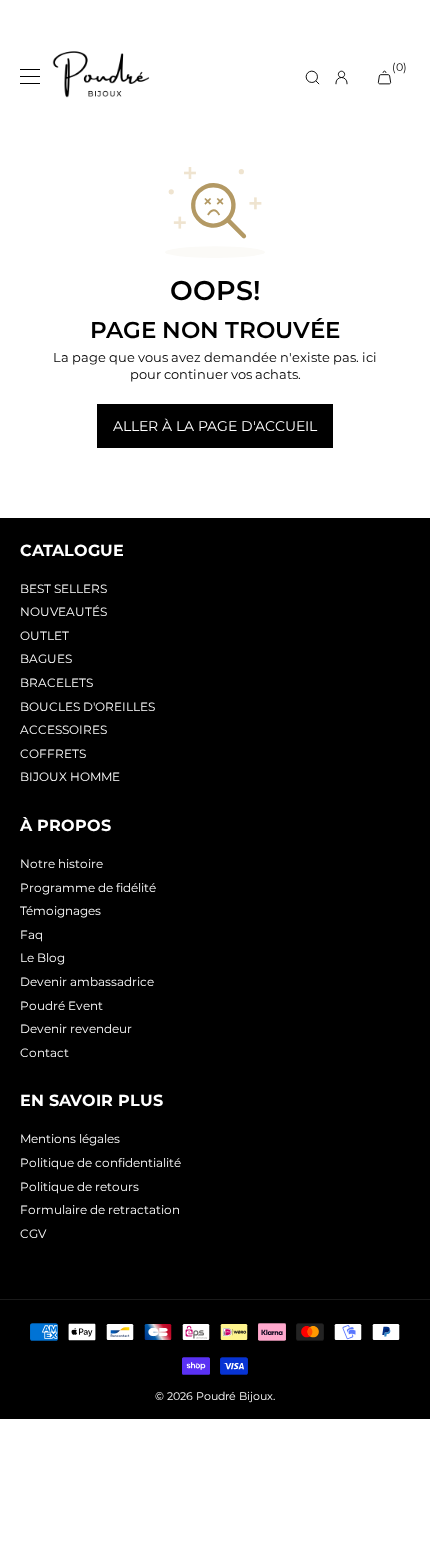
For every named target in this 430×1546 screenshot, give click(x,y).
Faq (31, 934)
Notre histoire (61, 863)
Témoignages (60, 910)
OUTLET (44, 635)
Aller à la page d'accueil (215, 426)
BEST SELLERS (63, 588)
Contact (44, 1052)
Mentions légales (70, 1138)
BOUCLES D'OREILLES (87, 706)
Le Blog (42, 957)
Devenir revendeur (76, 1028)
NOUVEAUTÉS (63, 611)
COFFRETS (53, 753)
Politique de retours (79, 1186)
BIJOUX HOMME (70, 776)
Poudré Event (61, 1005)
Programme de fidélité (88, 887)
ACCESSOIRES (63, 729)
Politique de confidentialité (100, 1162)
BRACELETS (56, 682)
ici (369, 357)
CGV (33, 1233)
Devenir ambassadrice (87, 981)
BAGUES (46, 658)
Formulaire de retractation (100, 1209)
